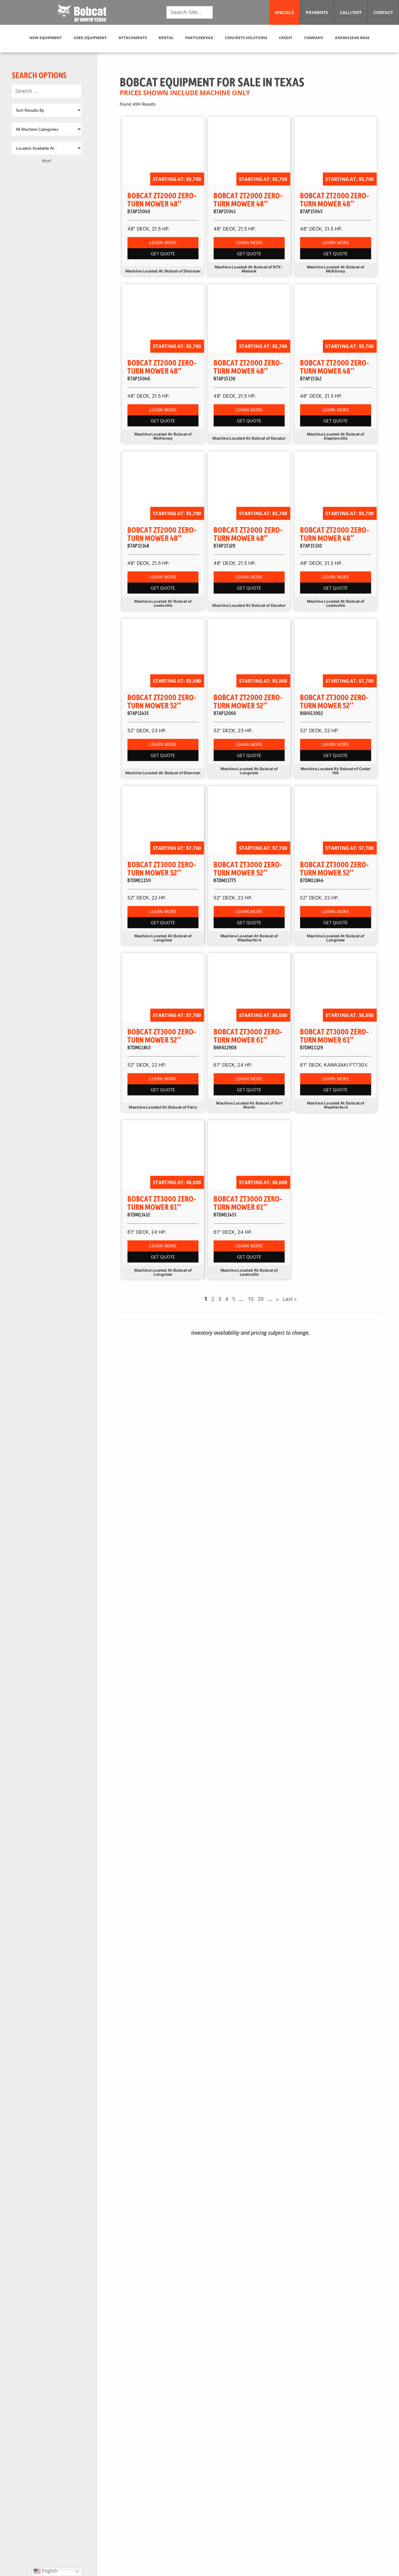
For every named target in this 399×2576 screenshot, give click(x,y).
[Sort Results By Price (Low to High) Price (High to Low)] (47, 110)
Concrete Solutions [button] (246, 38)
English (49, 2571)
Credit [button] (286, 38)
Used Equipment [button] (90, 38)
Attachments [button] (133, 38)
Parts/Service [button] (199, 38)
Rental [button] (166, 38)
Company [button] (314, 38)
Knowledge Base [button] (352, 38)
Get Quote (163, 254)
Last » (290, 1299)
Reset (47, 161)
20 (261, 1299)
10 (251, 1299)
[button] (82, 13)
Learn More (163, 243)
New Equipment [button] (46, 38)
